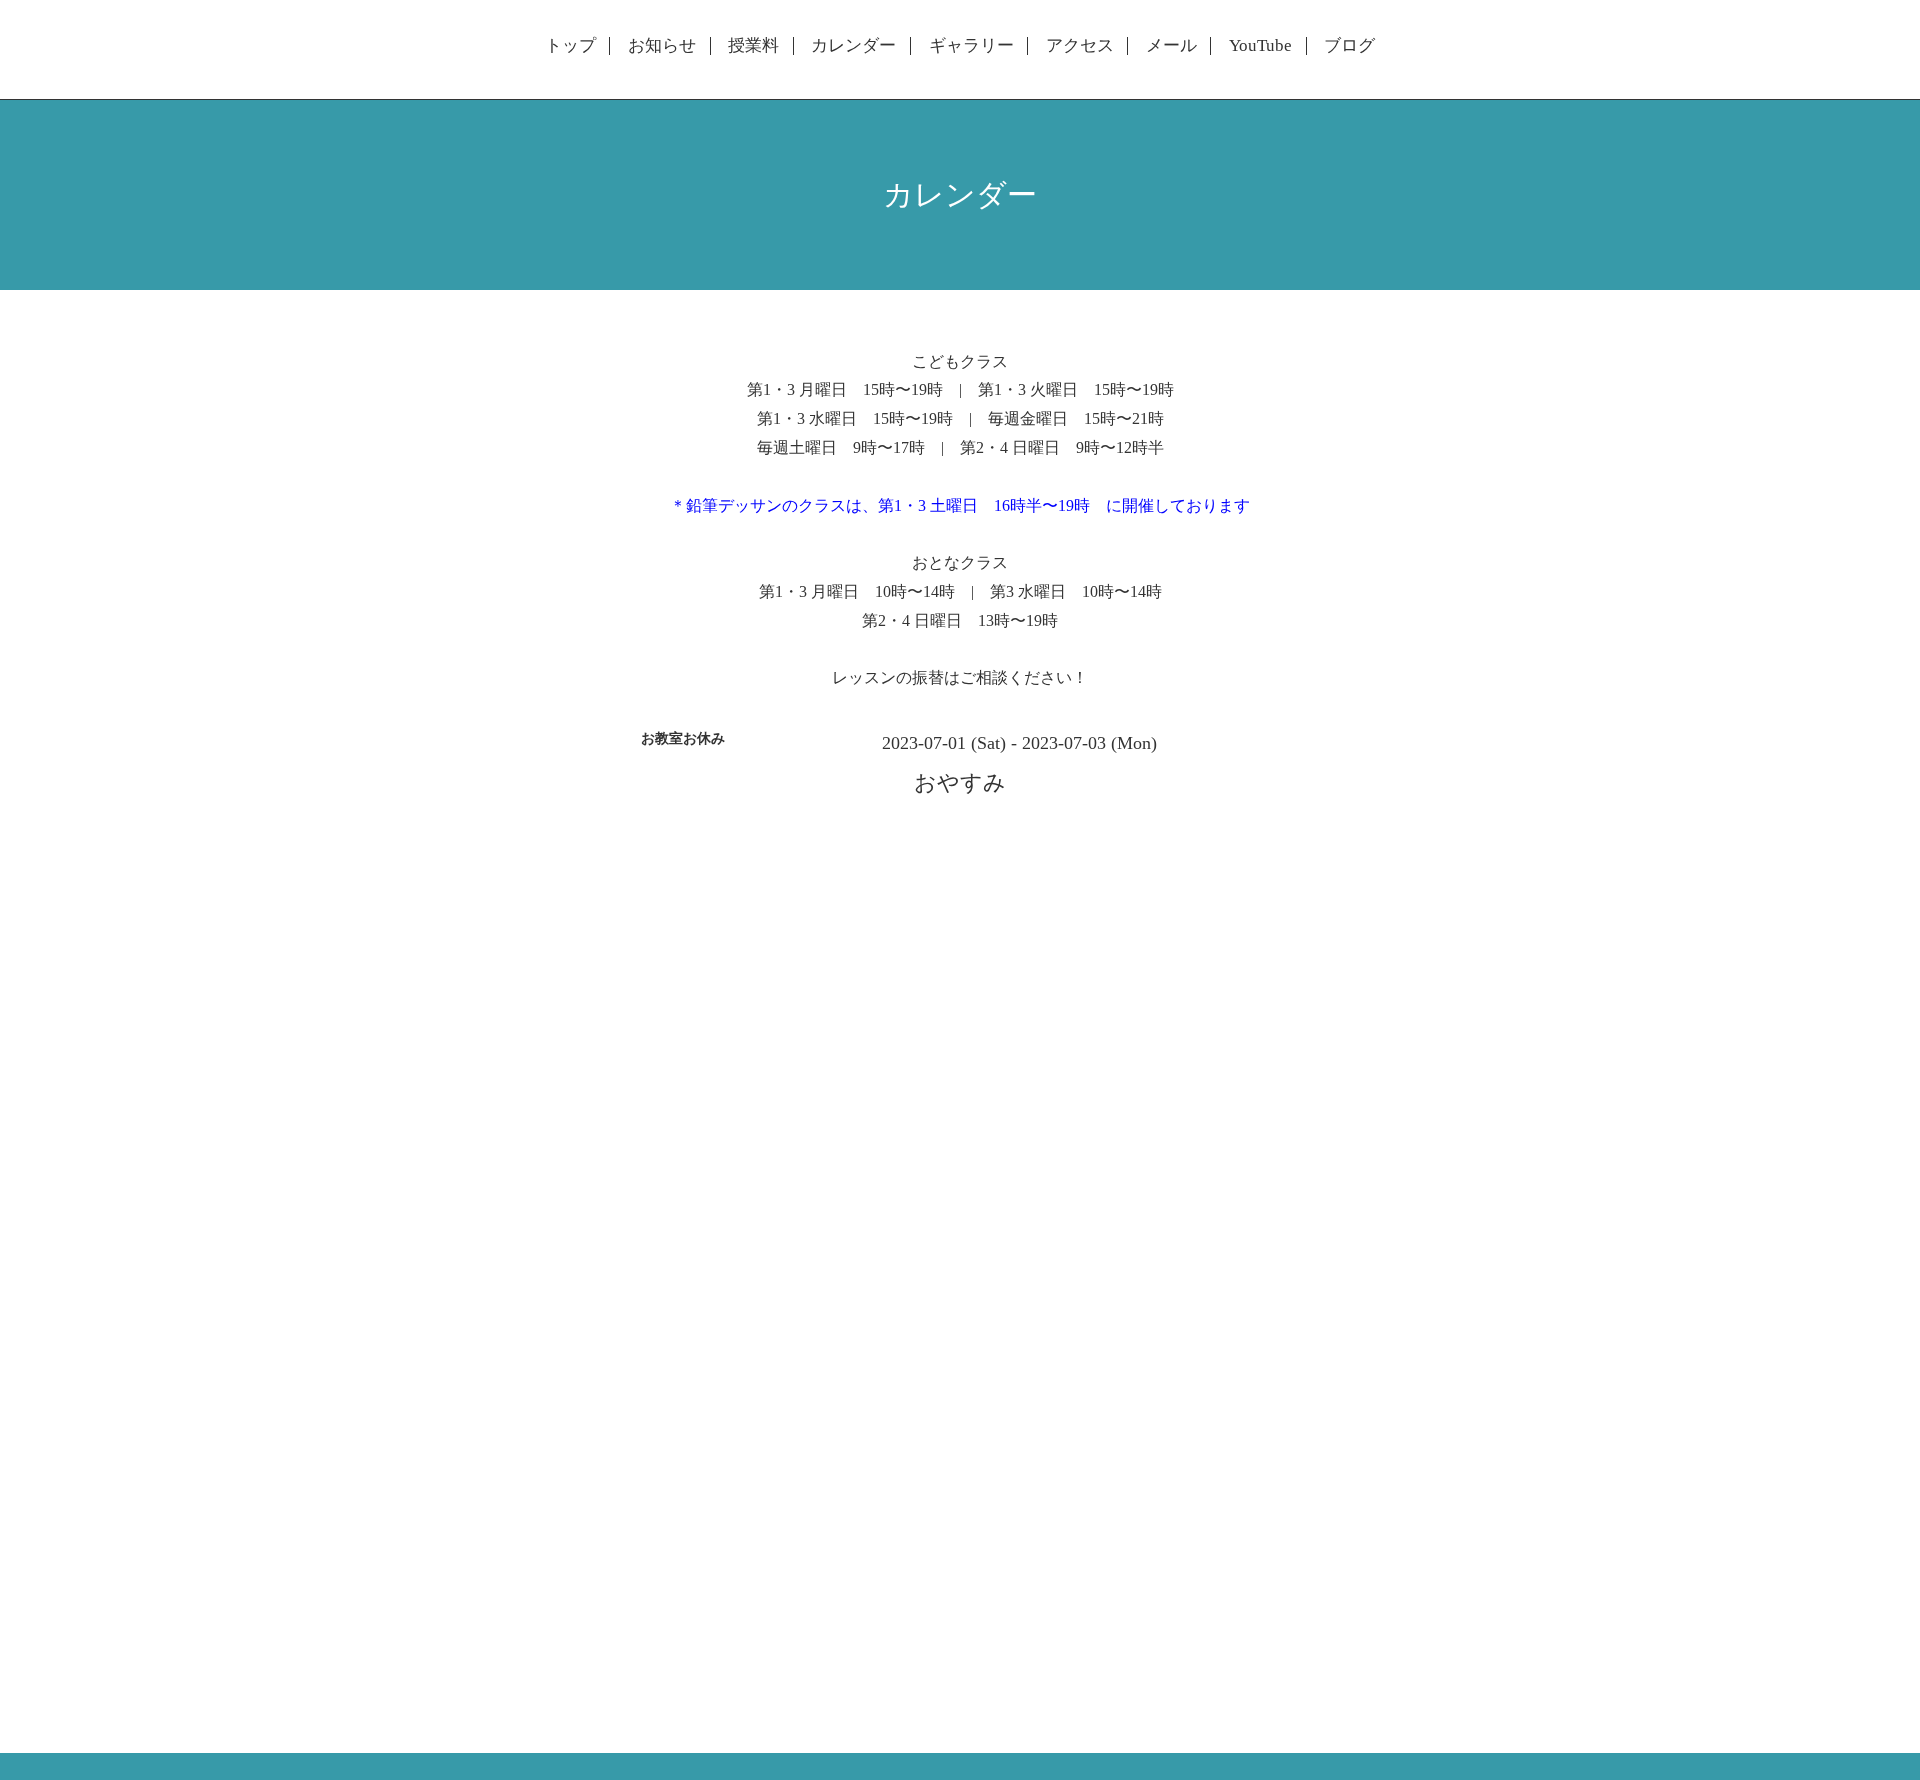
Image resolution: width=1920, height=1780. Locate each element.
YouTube (1260, 46)
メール (1171, 46)
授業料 (753, 46)
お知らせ (662, 46)
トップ (570, 46)
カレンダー (853, 46)
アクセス (1080, 46)
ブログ (1349, 46)
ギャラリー (971, 46)
